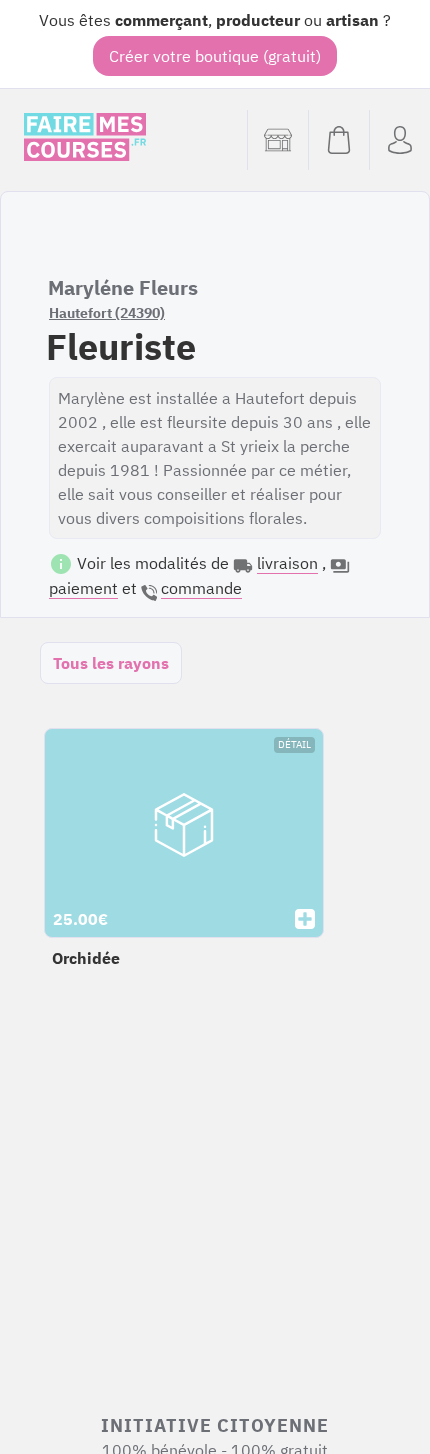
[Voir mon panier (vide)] (338, 140)
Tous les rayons (111, 663)
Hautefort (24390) (107, 313)
